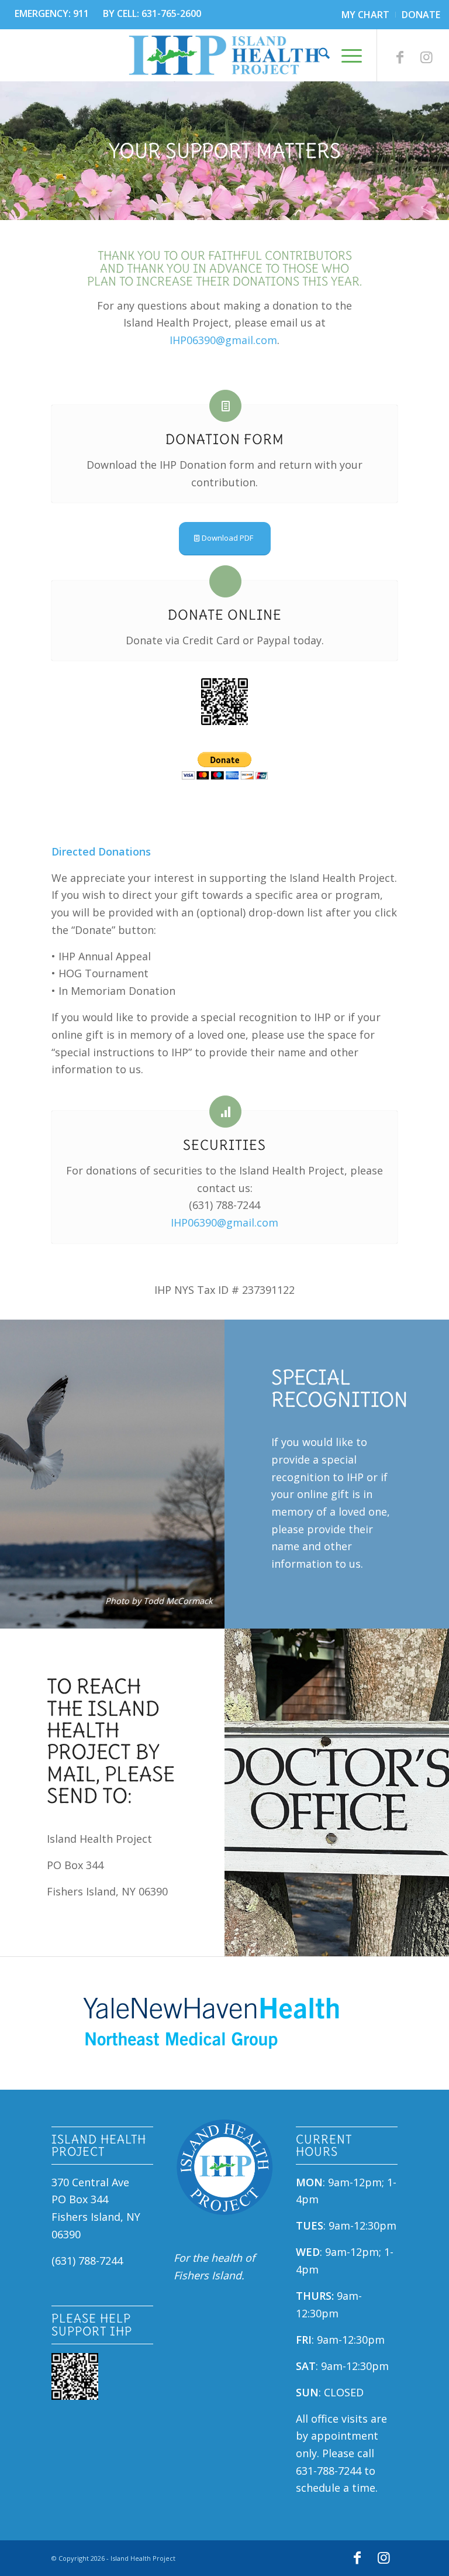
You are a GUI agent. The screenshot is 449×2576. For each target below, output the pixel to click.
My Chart (365, 15)
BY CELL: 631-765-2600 (152, 13)
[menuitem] (366, 15)
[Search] (318, 55)
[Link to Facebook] (400, 57)
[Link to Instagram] (427, 57)
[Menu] (346, 55)
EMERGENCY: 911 (52, 13)
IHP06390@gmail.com (223, 340)
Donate (421, 15)
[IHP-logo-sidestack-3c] (224, 55)
